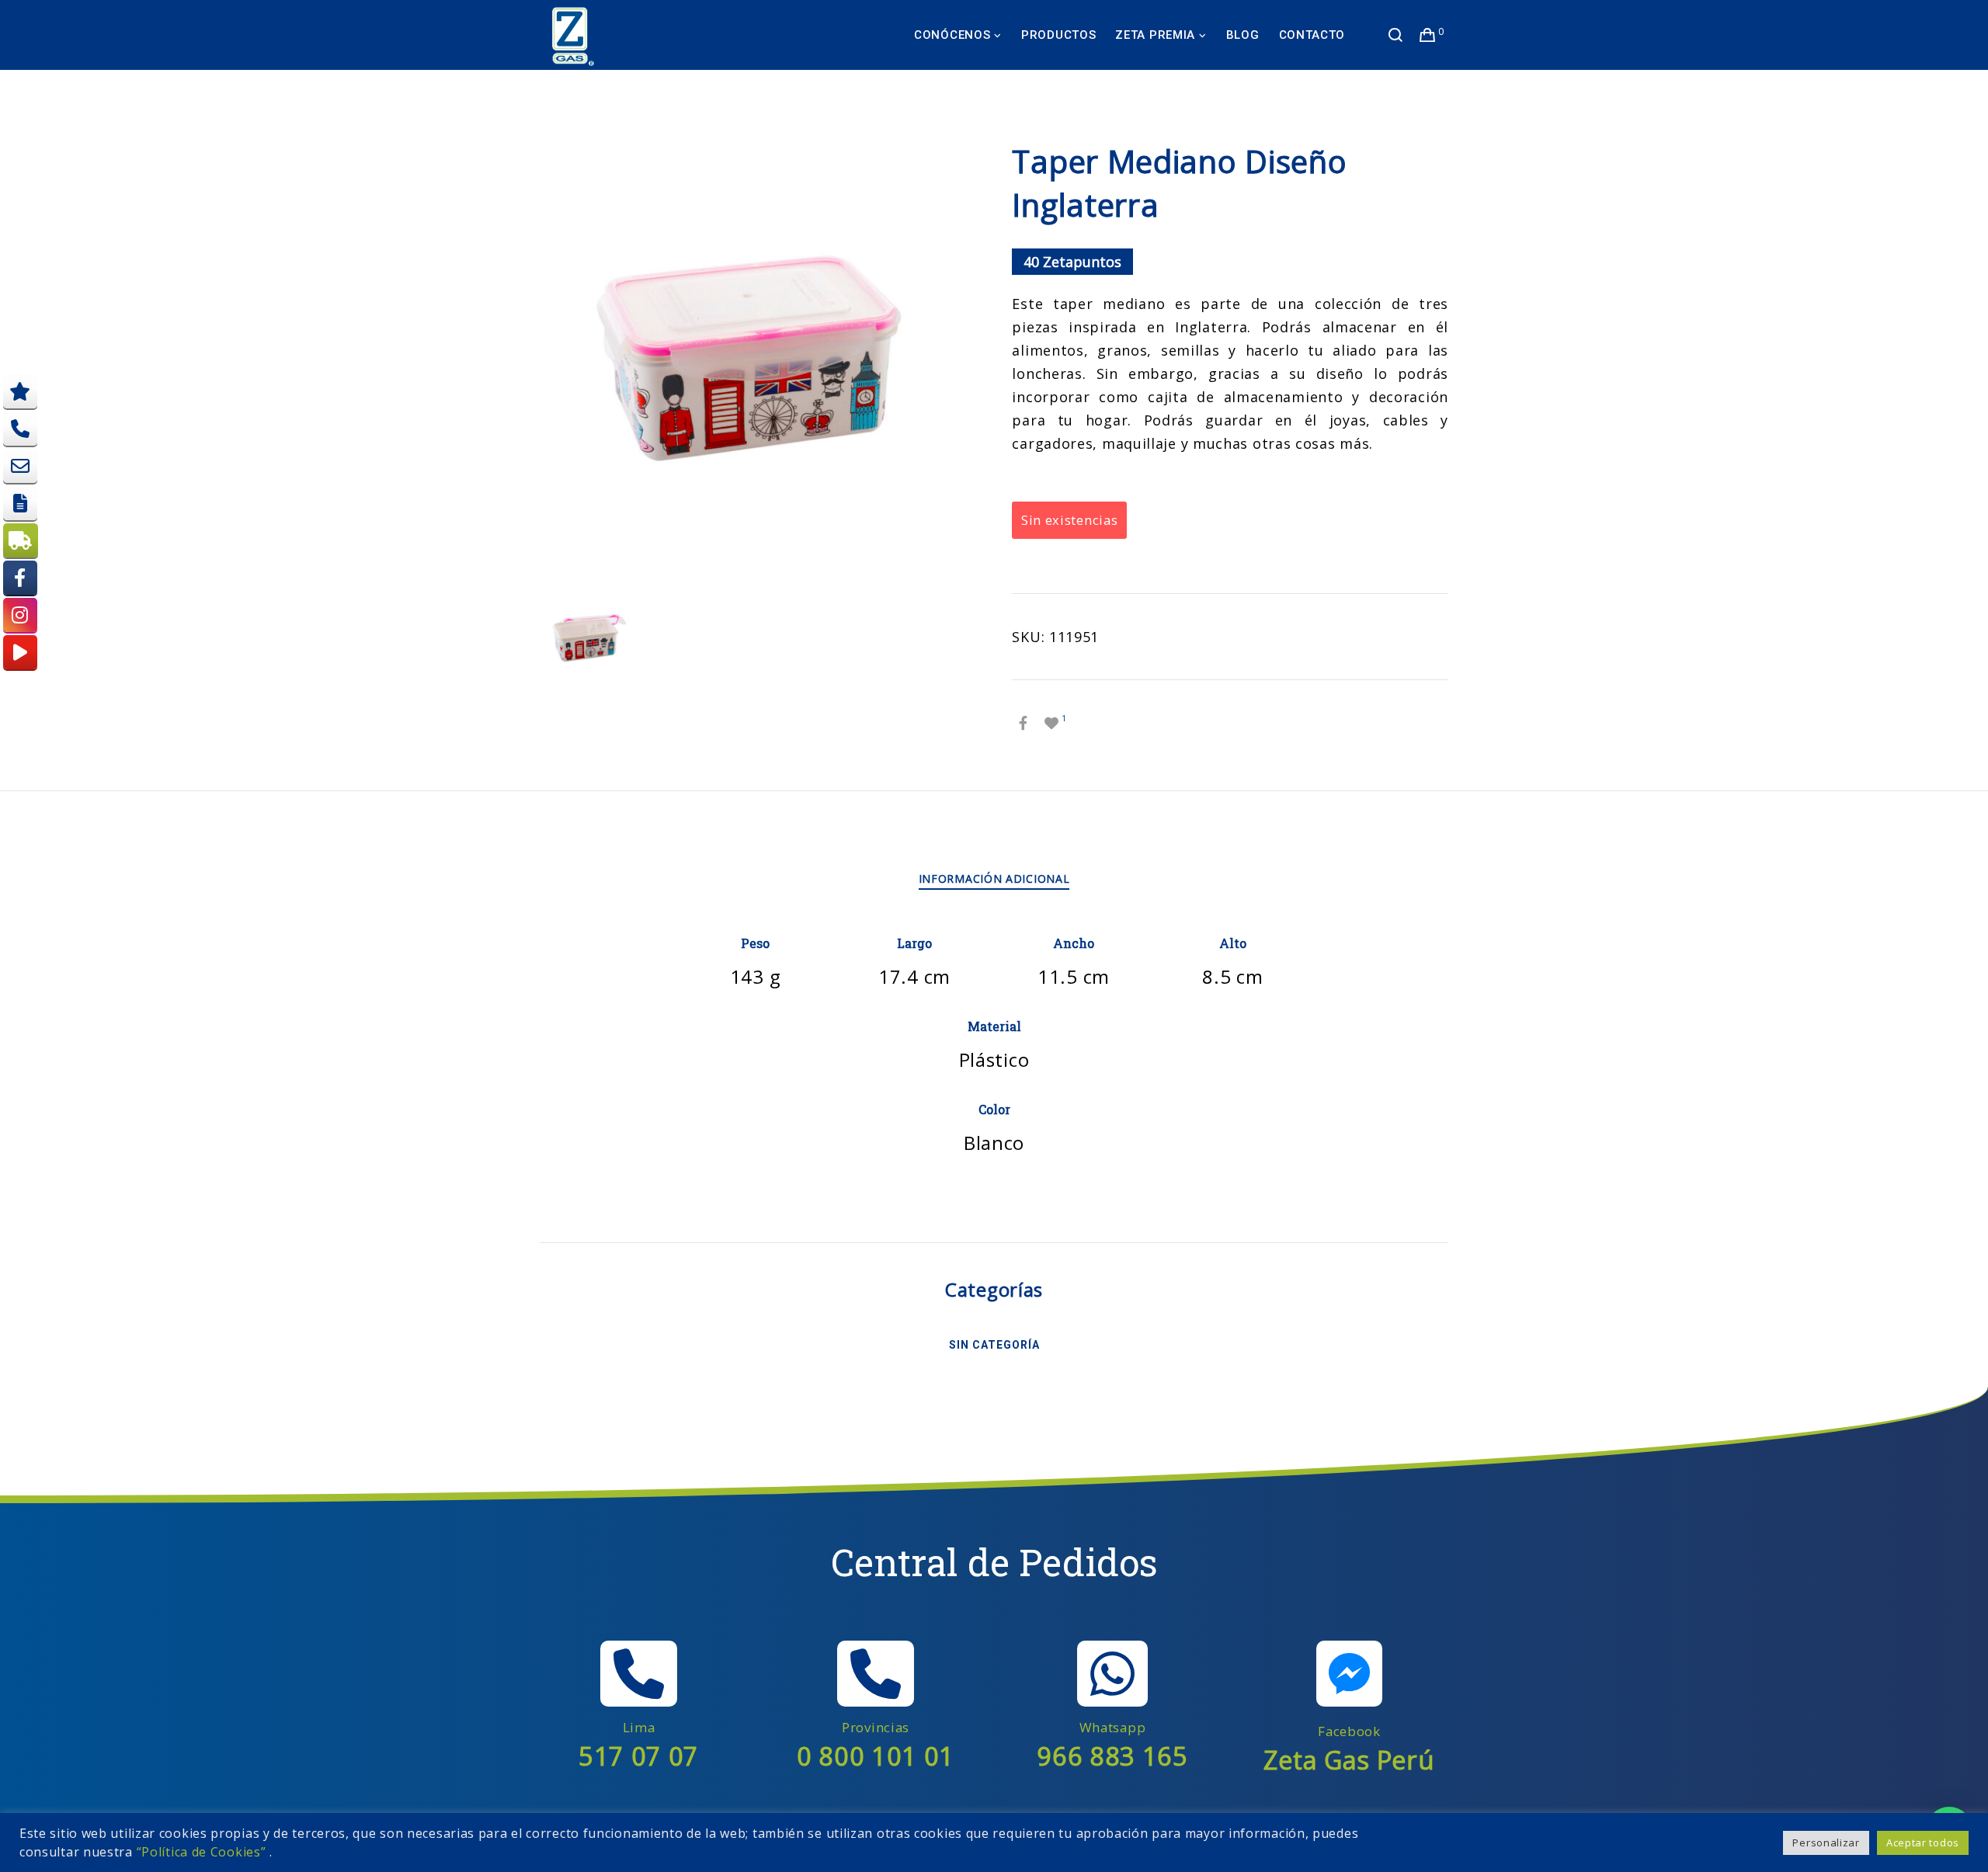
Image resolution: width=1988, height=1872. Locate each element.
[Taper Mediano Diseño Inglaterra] (1024, 723)
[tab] (994, 879)
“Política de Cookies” (202, 1852)
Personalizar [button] (1826, 1842)
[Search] (1396, 35)
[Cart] (1428, 35)
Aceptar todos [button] (1923, 1842)
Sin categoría (994, 1345)
